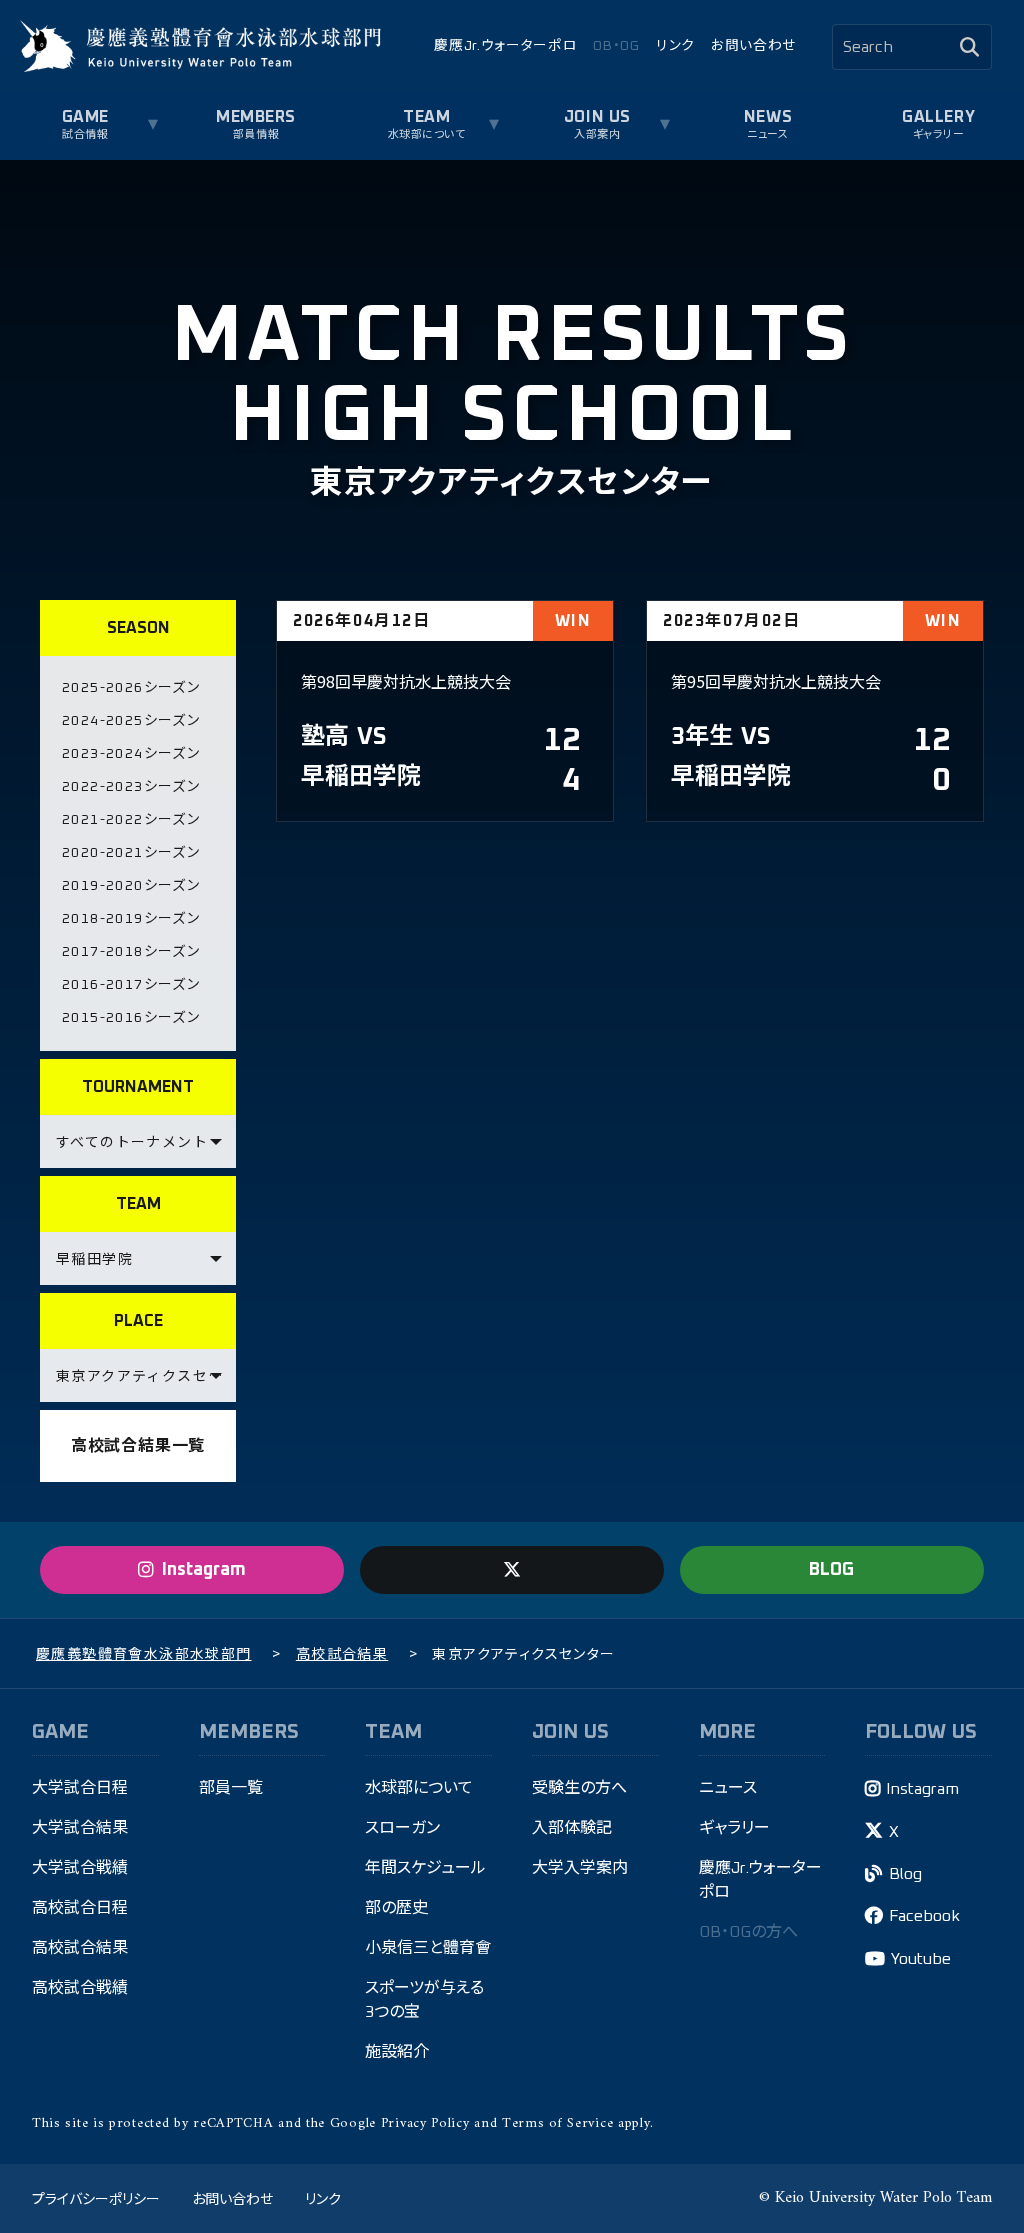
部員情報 (256, 134)
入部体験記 (572, 1828)
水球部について (419, 1788)
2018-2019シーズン (131, 919)
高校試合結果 (80, 1948)
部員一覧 (231, 1788)
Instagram (922, 1789)
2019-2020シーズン (131, 886)
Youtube (921, 1959)
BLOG (831, 1570)
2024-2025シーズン (131, 721)
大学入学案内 (580, 1868)
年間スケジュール (425, 1868)
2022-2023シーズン (131, 787)
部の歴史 (396, 1908)
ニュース (767, 134)
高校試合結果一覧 (138, 1446)
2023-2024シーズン (131, 754)
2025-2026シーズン (131, 688)
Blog (905, 1874)
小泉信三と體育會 (428, 1948)
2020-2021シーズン (131, 853)
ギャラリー (939, 134)
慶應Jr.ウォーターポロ (505, 46)
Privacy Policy (425, 2123)
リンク (675, 46)
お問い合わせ (753, 46)
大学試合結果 (80, 1828)
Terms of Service (557, 2123)
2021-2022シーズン (131, 820)
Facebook (924, 1916)
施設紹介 (397, 2052)
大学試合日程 (80, 1788)
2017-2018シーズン (131, 952)
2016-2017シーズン (131, 985)
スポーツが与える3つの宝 (424, 2000)
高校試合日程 (80, 1908)
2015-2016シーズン (131, 1018)
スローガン (402, 1828)
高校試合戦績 (80, 1988)
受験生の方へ (579, 1788)
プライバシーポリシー (96, 2198)
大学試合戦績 (80, 1868)
